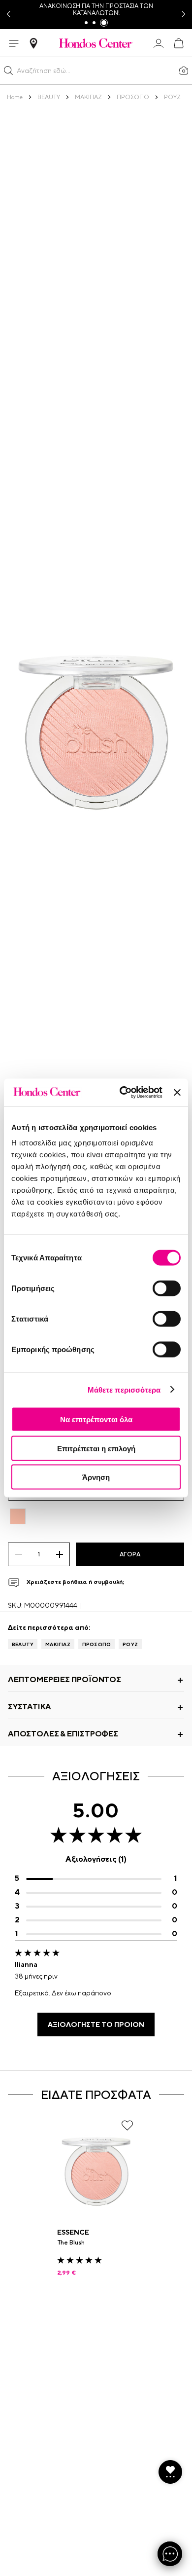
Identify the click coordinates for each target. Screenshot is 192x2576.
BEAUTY (23, 1644)
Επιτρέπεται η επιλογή (96, 1448)
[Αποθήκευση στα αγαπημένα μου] (127, 2125)
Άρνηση (96, 1477)
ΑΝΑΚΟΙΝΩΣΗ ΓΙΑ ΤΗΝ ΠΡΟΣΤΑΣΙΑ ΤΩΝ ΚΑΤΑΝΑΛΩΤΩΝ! (96, 9)
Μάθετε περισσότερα (124, 1389)
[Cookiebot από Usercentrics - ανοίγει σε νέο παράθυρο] (122, 1093)
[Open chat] (170, 2554)
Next (184, 15)
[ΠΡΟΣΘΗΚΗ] (59, 1554)
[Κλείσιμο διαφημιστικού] (177, 1092)
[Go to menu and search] (14, 43)
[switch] (167, 1288)
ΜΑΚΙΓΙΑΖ (58, 1644)
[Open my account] (159, 43)
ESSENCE (73, 2232)
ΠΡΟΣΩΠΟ (96, 1644)
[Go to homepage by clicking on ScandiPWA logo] (96, 43)
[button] (8, 71)
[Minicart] (178, 43)
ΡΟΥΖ (130, 1644)
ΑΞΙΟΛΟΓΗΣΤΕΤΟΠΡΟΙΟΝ (96, 2024)
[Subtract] (18, 1554)
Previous (8, 15)
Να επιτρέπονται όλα (96, 1419)
